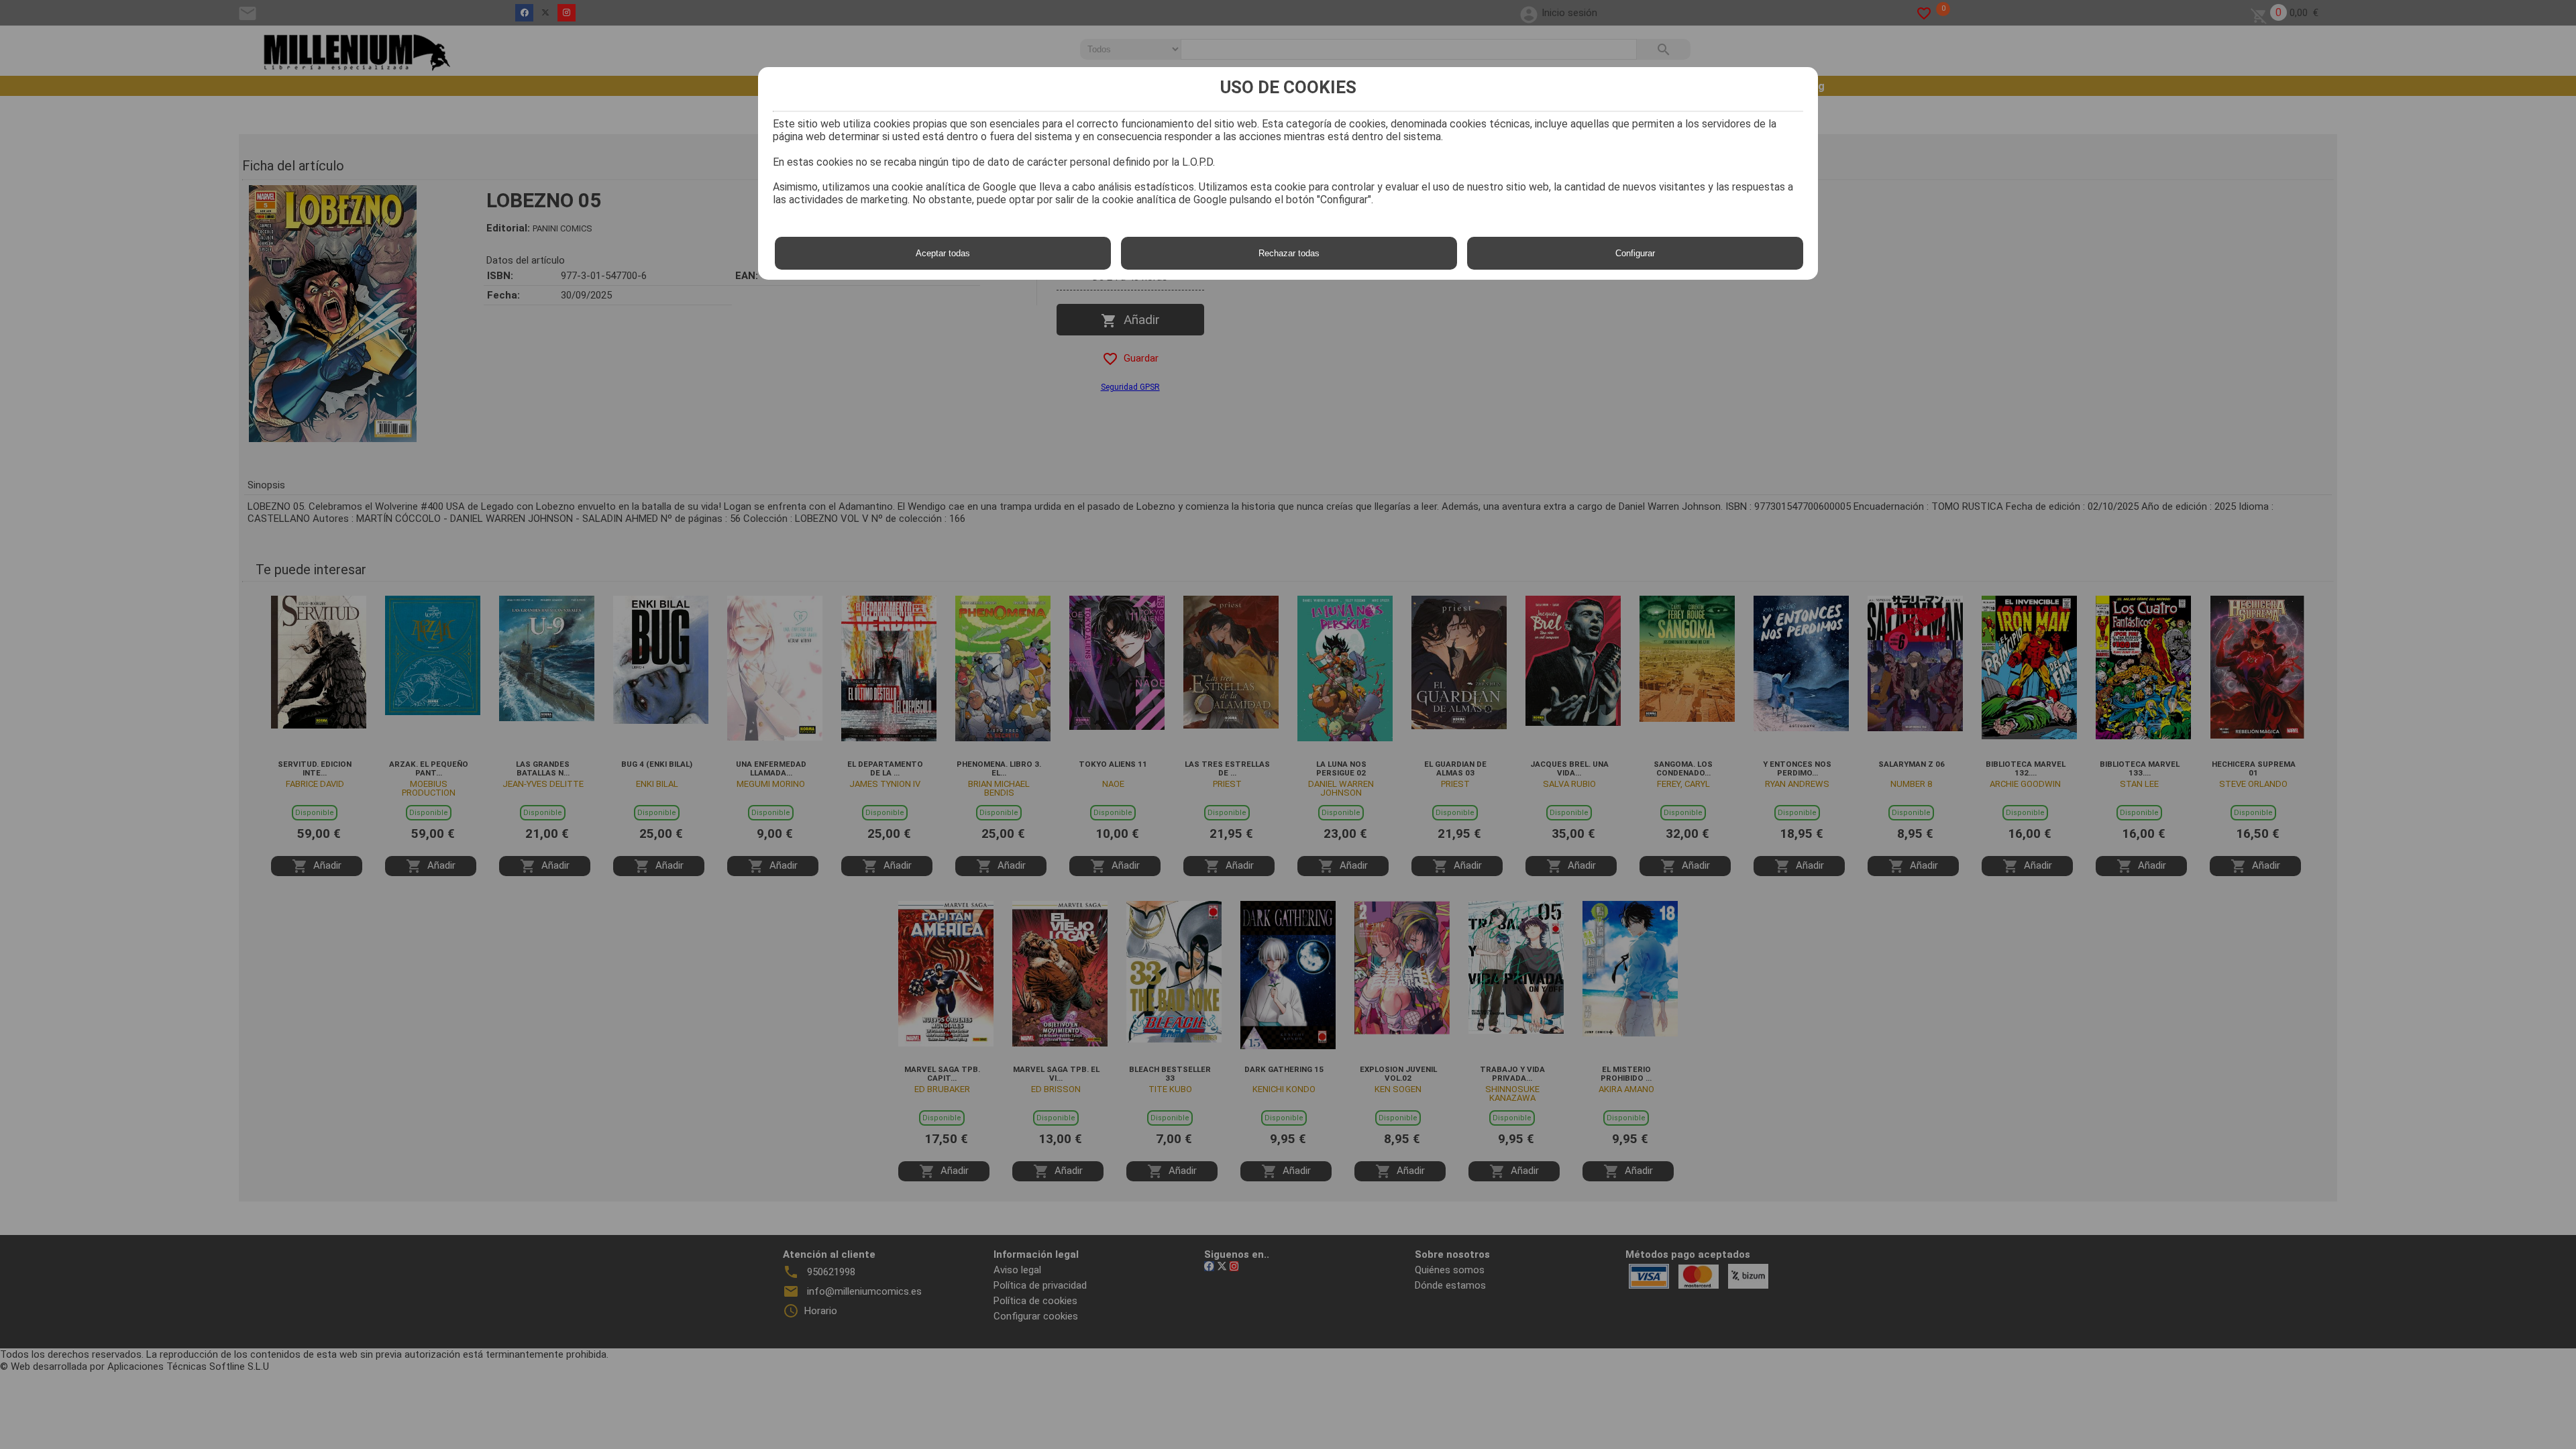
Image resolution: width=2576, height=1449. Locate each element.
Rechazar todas (1289, 253)
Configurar (1635, 253)
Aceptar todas (943, 253)
